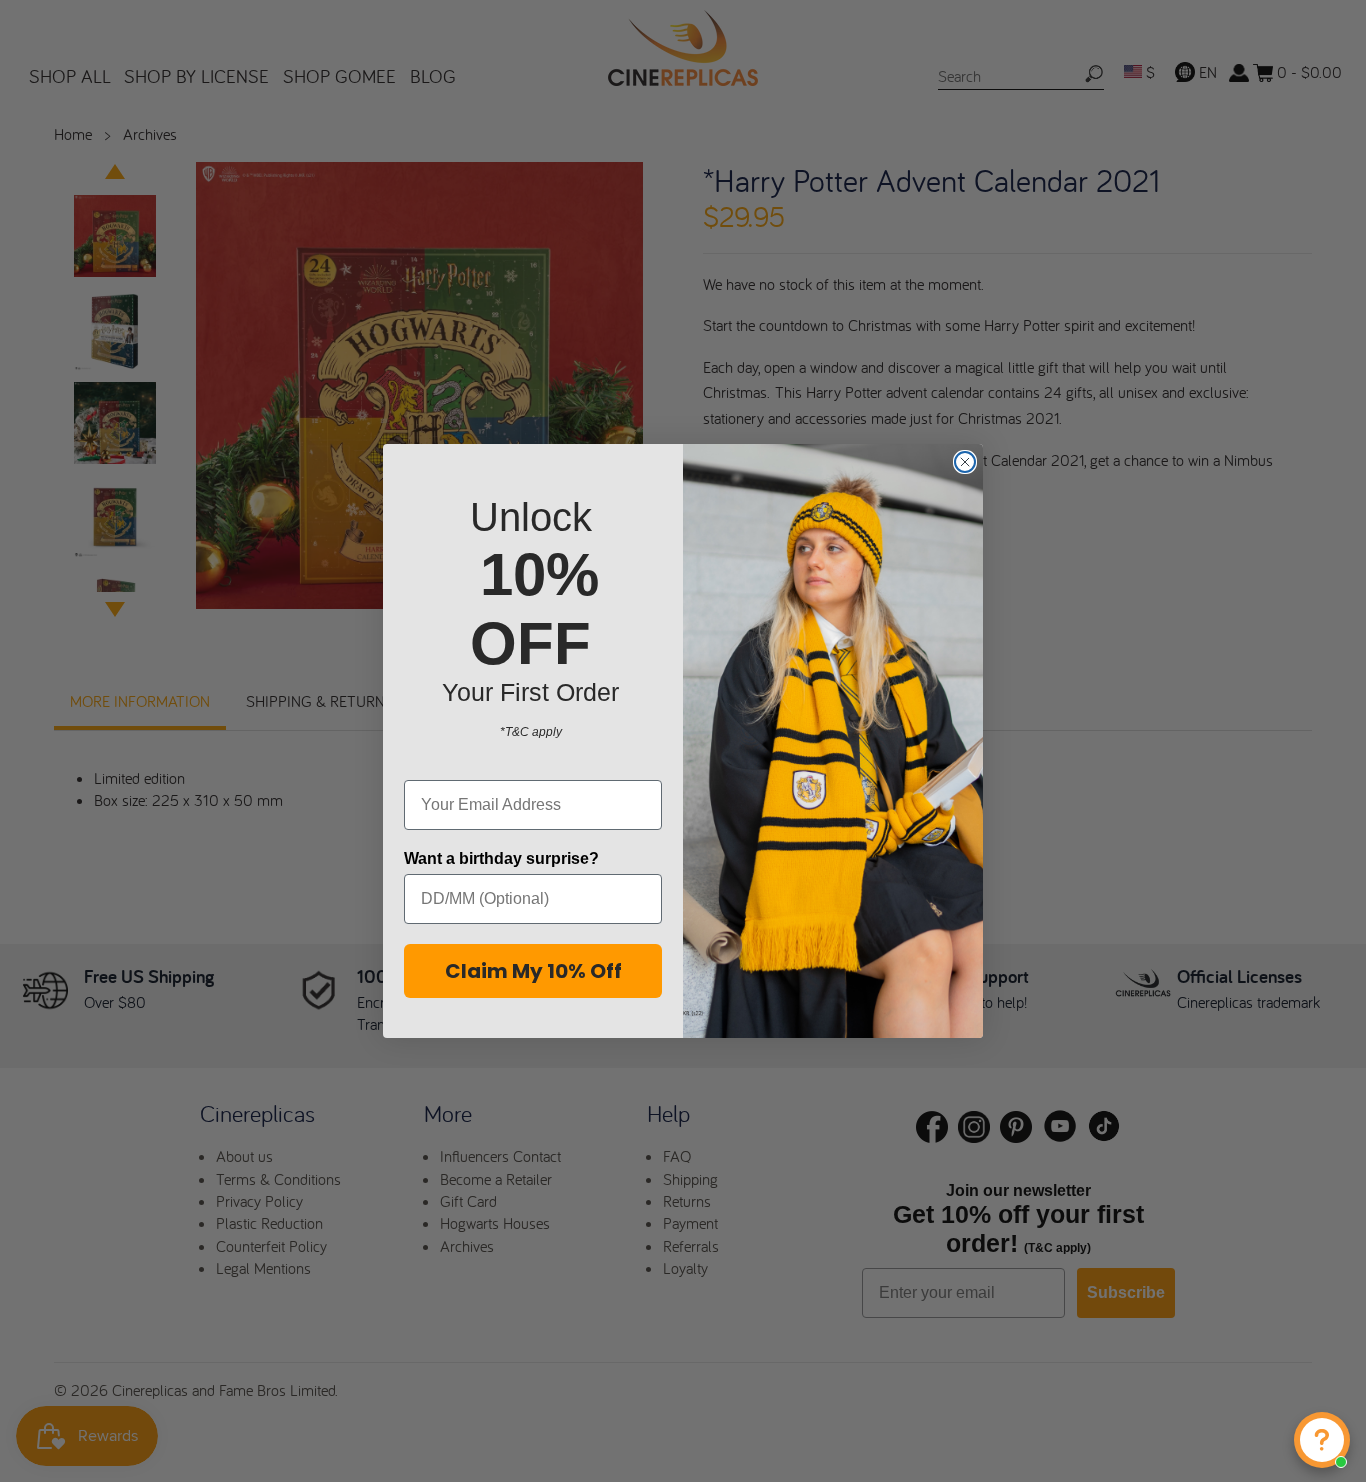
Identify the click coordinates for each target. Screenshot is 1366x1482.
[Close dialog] (965, 462)
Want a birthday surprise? (501, 858)
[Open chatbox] (1322, 1440)
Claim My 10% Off (533, 971)
